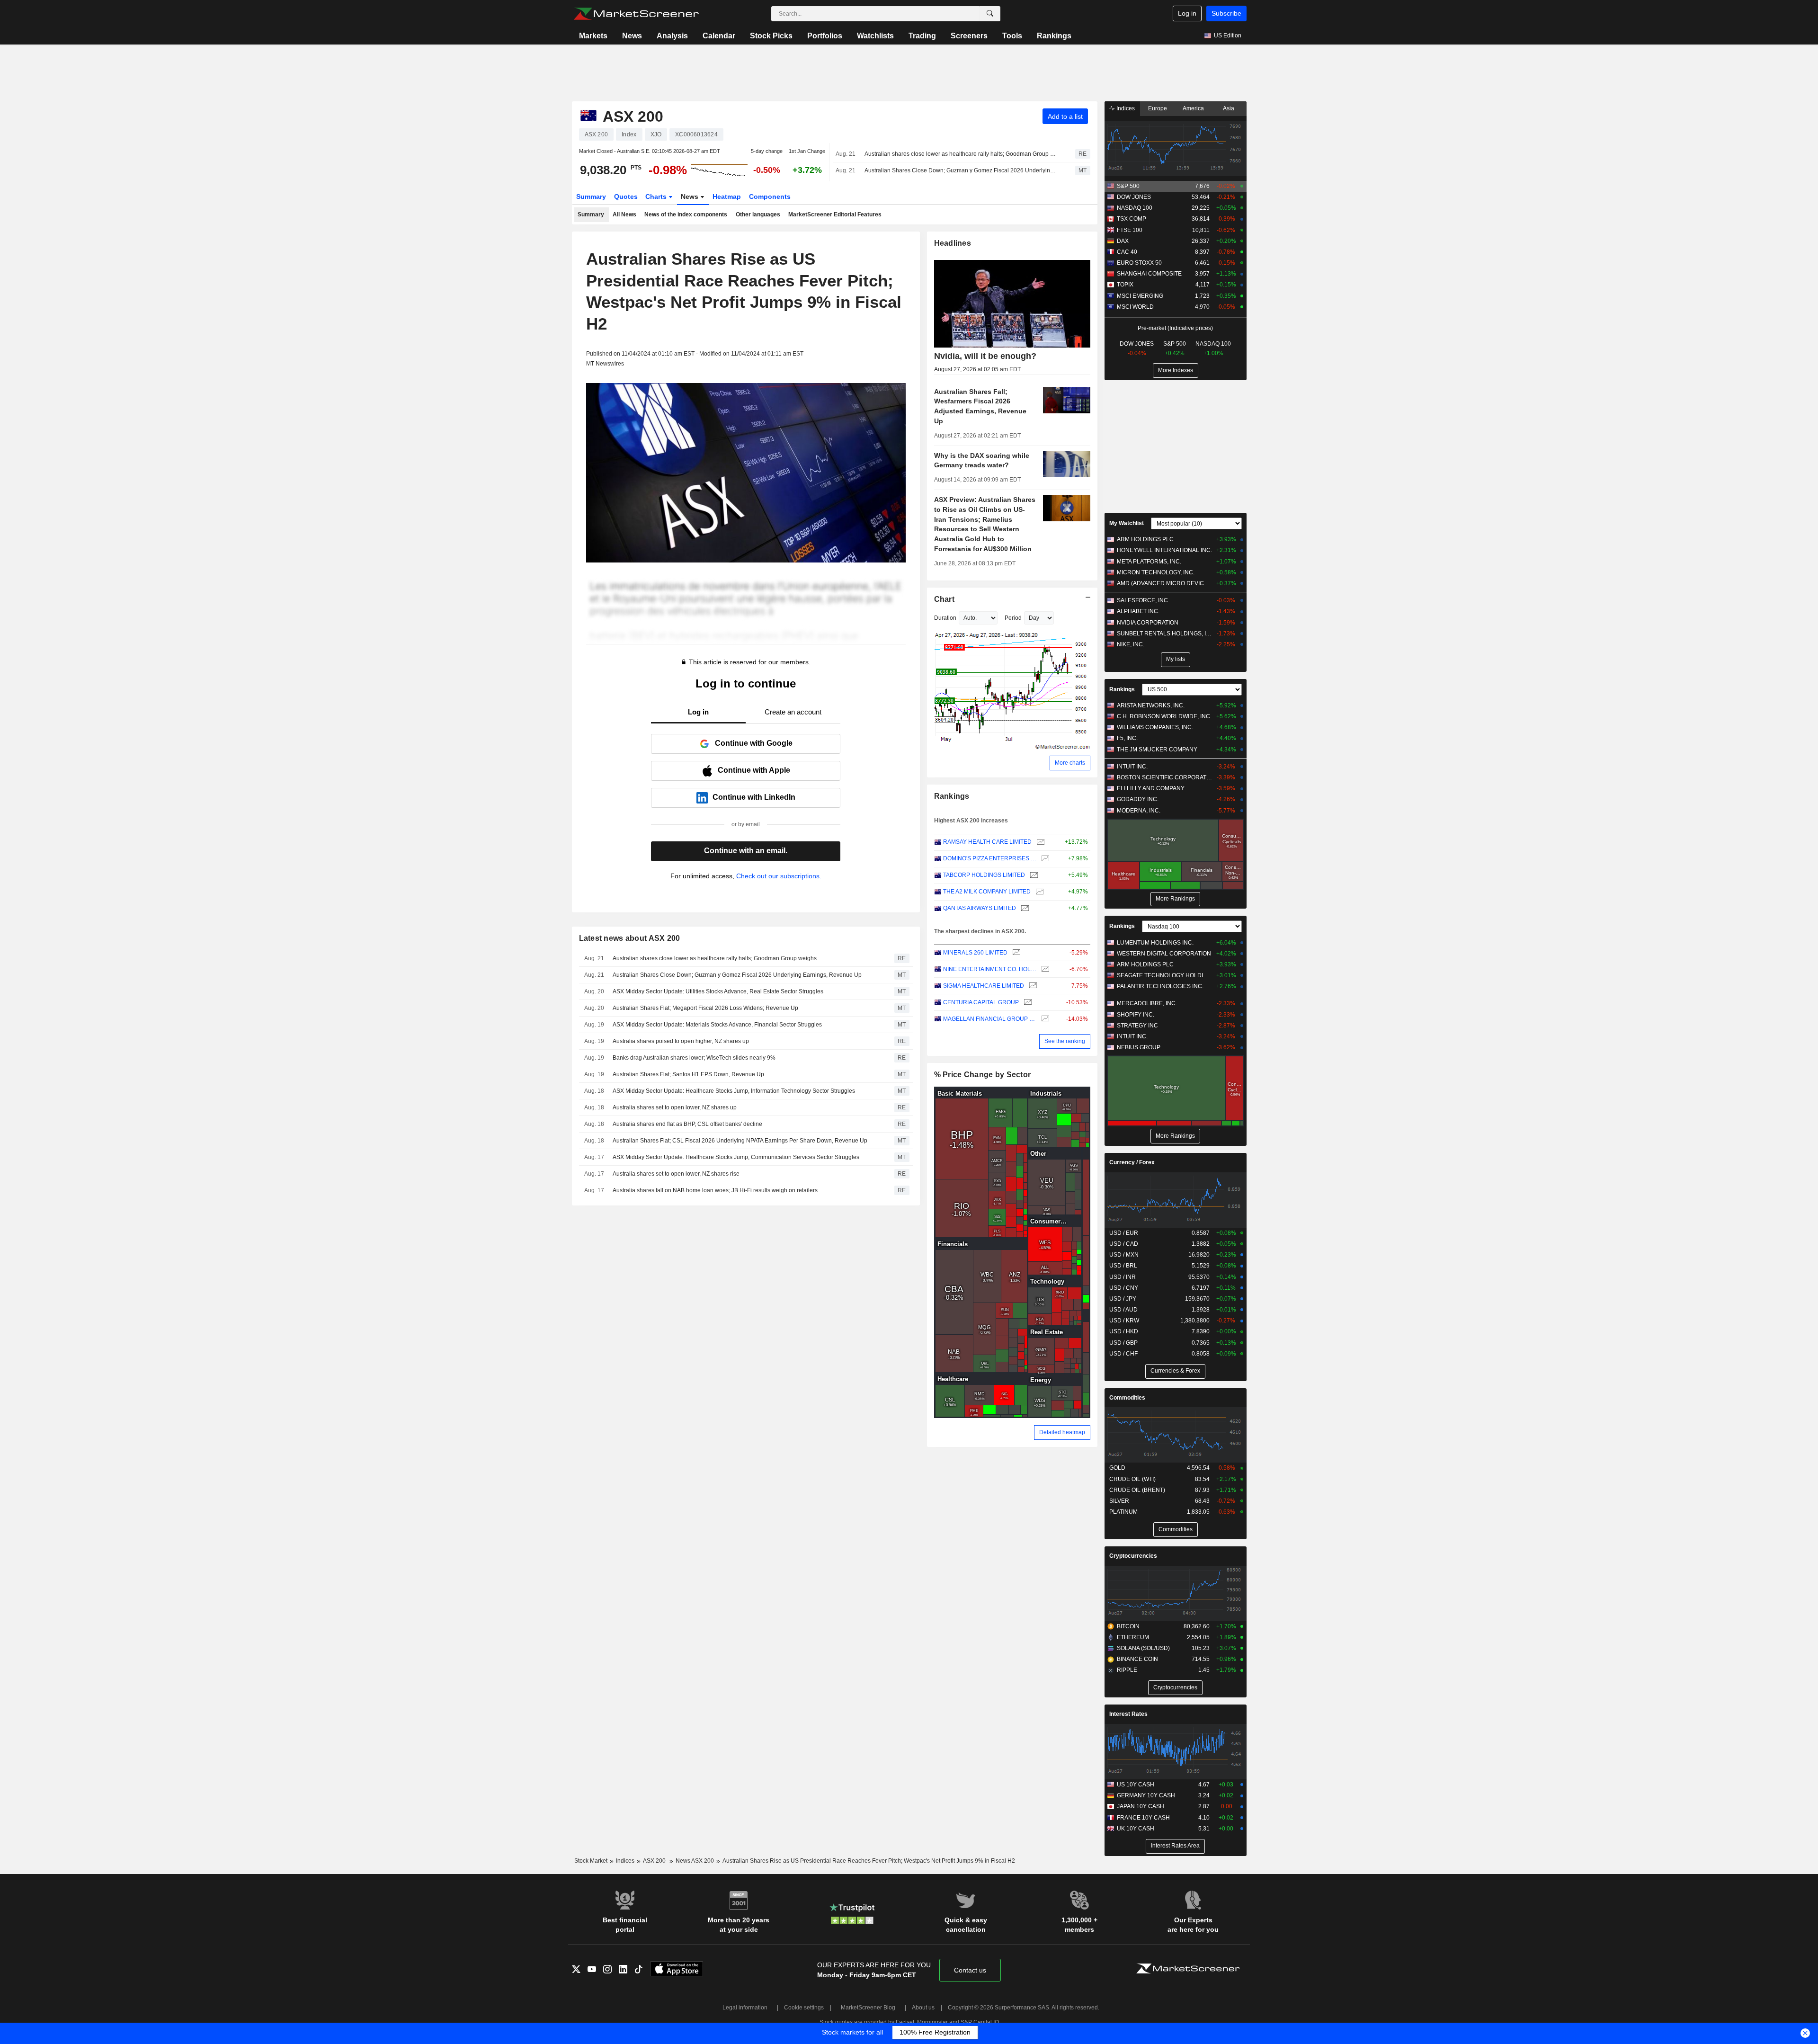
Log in (1187, 13)
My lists (1176, 659)
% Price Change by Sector (983, 1075)
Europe (1158, 108)
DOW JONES (1134, 197)
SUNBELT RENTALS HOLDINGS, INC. (1164, 634)
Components (770, 196)
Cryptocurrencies (1133, 1556)
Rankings (1054, 36)
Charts (657, 196)
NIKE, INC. (1131, 644)
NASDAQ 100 (1135, 208)
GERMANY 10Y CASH (1146, 1795)
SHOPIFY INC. (1136, 1015)
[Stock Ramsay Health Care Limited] (1039, 842)
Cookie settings (804, 2008)
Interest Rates (1128, 1714)
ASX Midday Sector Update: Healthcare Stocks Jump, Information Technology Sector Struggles (734, 1091)
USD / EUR (1124, 1233)
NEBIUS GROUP (1139, 1047)
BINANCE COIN (1137, 1659)
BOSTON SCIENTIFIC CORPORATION (1164, 777)
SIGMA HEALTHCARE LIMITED (984, 986)
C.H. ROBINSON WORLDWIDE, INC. (1164, 716)
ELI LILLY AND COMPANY (1151, 788)
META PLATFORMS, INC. (1149, 562)
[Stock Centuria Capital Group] (1027, 1003)
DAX (1123, 241)
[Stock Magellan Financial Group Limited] (1044, 1019)
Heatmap (727, 196)
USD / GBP (1123, 1343)
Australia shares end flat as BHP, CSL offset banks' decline (687, 1124)
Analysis (672, 36)
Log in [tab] (698, 712)
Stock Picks (771, 36)
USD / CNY (1124, 1288)
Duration (945, 618)
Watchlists (875, 36)
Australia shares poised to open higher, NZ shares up (681, 1041)
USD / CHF (1123, 1354)
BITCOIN (1128, 1626)
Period (1013, 618)
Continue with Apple (754, 770)
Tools (1012, 36)
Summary (591, 196)
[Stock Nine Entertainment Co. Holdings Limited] (1044, 969)
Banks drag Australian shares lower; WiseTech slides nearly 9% (694, 1058)
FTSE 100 (1130, 230)
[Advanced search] (990, 14)
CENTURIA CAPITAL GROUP (981, 1002)
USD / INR (1123, 1277)
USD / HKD (1124, 1331)
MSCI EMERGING (1140, 296)
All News (624, 214)
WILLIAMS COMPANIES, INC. (1155, 727)
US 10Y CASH (1136, 1785)
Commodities (1127, 1398)
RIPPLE (1127, 1670)
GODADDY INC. (1138, 799)
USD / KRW (1124, 1321)
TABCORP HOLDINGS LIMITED (984, 875)
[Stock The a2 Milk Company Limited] (1038, 892)
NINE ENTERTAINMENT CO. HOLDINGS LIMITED (990, 969)
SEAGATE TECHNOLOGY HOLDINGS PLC (1164, 975)
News (632, 36)
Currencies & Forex (1175, 1371)
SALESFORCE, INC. (1143, 600)
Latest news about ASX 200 (630, 938)
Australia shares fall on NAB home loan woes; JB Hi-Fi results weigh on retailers (715, 1190)
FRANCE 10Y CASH (1143, 1818)
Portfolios (825, 36)
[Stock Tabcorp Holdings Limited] (1033, 875)
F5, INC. (1127, 738)
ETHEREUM (1133, 1637)
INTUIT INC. (1132, 767)
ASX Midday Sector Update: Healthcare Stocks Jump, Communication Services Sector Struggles (736, 1157)
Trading (922, 36)
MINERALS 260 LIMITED (975, 953)
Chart (944, 599)
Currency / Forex (1132, 1162)
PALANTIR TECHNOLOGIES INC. (1160, 986)
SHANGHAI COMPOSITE (1149, 274)
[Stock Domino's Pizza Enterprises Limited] (1044, 859)
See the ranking (1065, 1041)
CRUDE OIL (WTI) (1132, 1479)
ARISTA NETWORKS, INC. (1151, 705)
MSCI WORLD (1135, 307)
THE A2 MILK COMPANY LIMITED (987, 892)
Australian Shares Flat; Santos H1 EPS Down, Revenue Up (688, 1074)
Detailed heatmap (1062, 1432)
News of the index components (686, 214)
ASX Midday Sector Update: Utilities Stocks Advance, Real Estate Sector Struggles (718, 991)
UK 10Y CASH (1136, 1829)
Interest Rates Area (1175, 1846)
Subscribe (1226, 13)
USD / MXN (1124, 1255)
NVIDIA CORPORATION (1148, 623)
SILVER (1119, 1501)
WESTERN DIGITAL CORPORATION (1164, 954)
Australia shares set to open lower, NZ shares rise (676, 1174)
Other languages (758, 214)
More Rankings (1175, 899)
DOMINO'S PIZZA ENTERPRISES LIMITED (990, 858)
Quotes (626, 196)
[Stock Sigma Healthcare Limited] (1032, 986)
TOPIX (1125, 285)
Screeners (969, 36)
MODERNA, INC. (1139, 811)
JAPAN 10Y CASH (1141, 1806)
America (1193, 108)
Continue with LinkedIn (754, 797)
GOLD (1117, 1468)
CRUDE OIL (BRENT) (1137, 1490)
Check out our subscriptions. (779, 876)
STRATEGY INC (1137, 1026)
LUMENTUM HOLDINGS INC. (1155, 943)
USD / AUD (1123, 1310)
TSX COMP (1132, 219)
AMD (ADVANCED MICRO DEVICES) (1164, 583)
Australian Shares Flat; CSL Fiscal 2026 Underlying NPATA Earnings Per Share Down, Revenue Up (740, 1141)
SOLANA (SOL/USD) (1143, 1648)
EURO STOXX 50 (1139, 263)
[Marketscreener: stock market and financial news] (636, 14)
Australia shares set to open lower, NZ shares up (675, 1107)
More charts (1070, 763)
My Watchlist (1127, 523)
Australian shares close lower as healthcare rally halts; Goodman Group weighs (962, 154)
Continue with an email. (746, 851)
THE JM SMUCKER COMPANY (1157, 750)
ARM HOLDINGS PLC (1145, 539)
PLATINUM (1123, 1512)
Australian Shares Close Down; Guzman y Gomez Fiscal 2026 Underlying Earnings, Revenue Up (962, 170)
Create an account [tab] (793, 712)
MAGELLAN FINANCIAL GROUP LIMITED (990, 1019)
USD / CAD (1124, 1244)
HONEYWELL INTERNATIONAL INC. (1164, 550)
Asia (1229, 108)
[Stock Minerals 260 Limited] (1015, 953)
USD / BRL (1123, 1266)
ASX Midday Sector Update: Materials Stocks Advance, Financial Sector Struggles (717, 1025)
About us (923, 2008)
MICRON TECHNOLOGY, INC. (1156, 572)
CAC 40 (1127, 252)
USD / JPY (1123, 1299)
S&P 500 (1128, 186)
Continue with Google (754, 743)
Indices (1125, 108)
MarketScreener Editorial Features (835, 214)
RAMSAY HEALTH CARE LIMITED (987, 842)
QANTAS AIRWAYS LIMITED (980, 908)
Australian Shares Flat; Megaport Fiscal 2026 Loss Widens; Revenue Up (705, 1008)
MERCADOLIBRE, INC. (1147, 1003)
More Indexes (1176, 370)
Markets (593, 36)
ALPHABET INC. (1138, 611)
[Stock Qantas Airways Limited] (1024, 908)
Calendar (719, 36)
